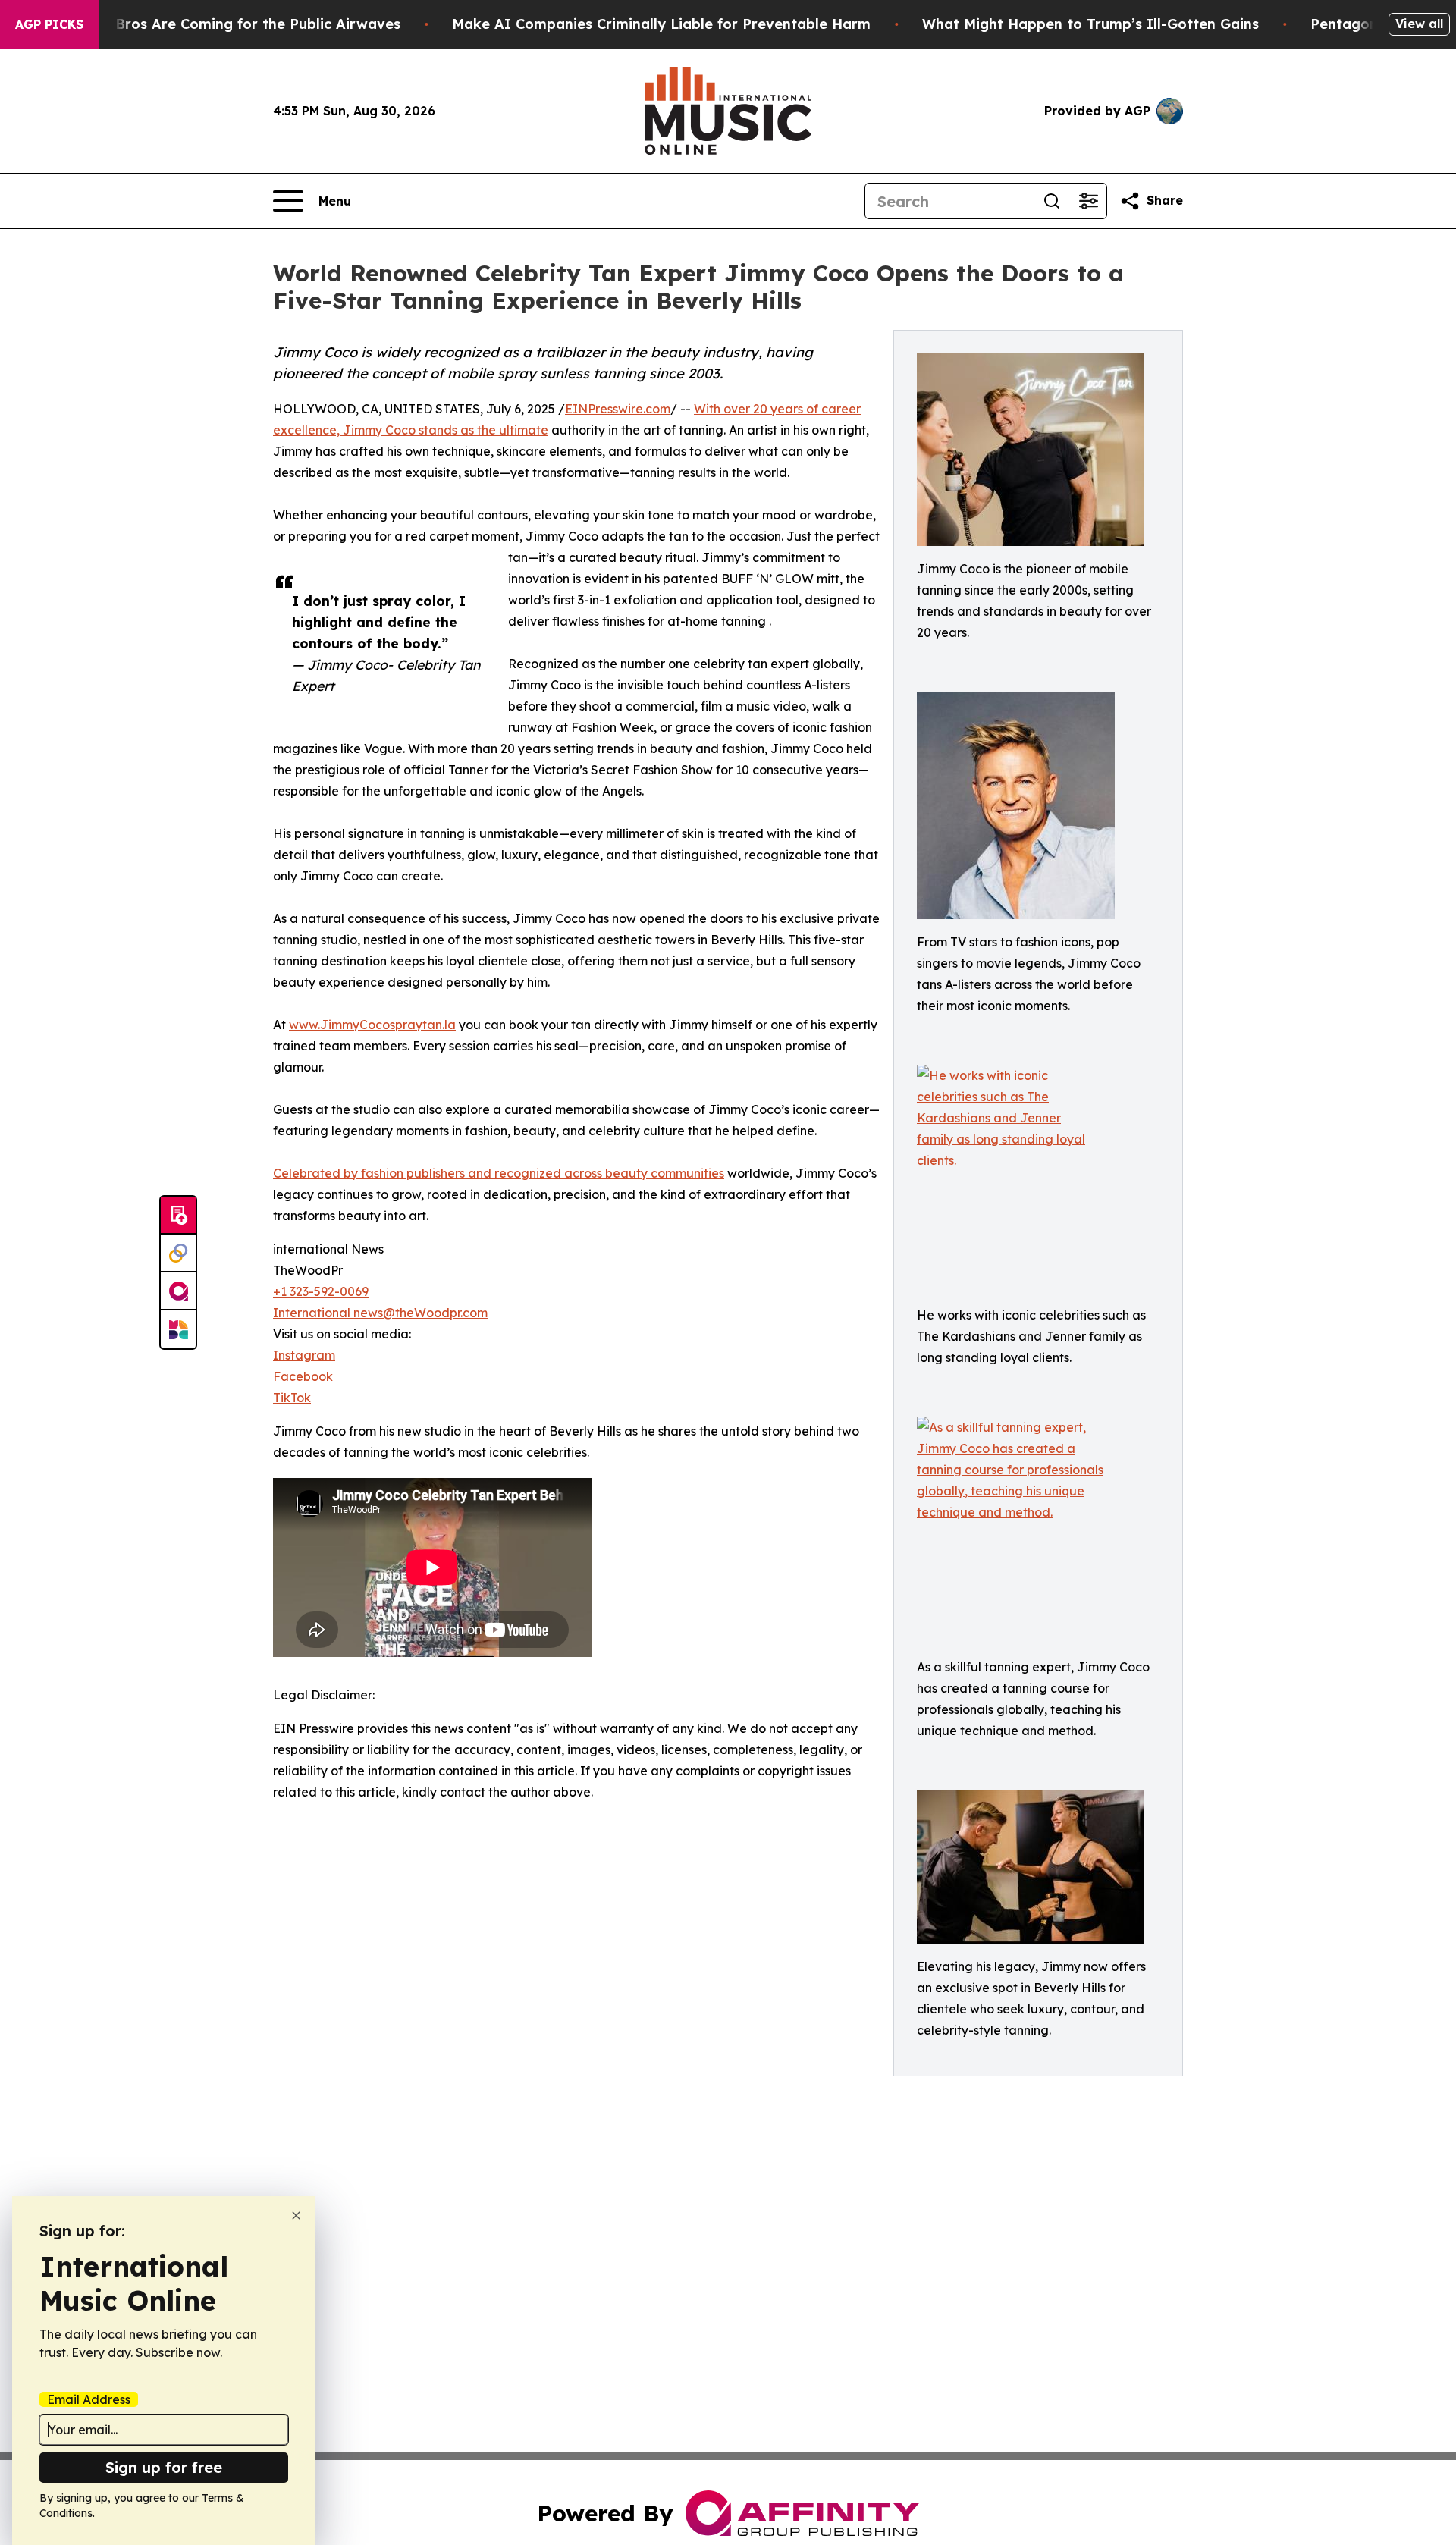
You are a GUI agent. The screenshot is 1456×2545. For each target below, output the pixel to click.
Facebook (303, 1376)
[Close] (296, 2215)
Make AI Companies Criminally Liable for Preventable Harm (661, 24)
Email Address (89, 2399)
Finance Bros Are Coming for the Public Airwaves (229, 24)
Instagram (304, 1355)
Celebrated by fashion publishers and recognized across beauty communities (499, 1173)
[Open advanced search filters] (1088, 201)
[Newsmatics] (178, 1329)
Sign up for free (164, 2467)
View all (1419, 24)
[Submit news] (178, 1216)
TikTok (292, 1398)
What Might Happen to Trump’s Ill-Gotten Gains (1090, 24)
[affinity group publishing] (178, 1291)
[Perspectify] (178, 1254)
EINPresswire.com (618, 409)
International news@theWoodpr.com (380, 1313)
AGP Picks (49, 24)
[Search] (1052, 201)
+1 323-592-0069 (321, 1291)
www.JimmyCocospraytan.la (372, 1025)
